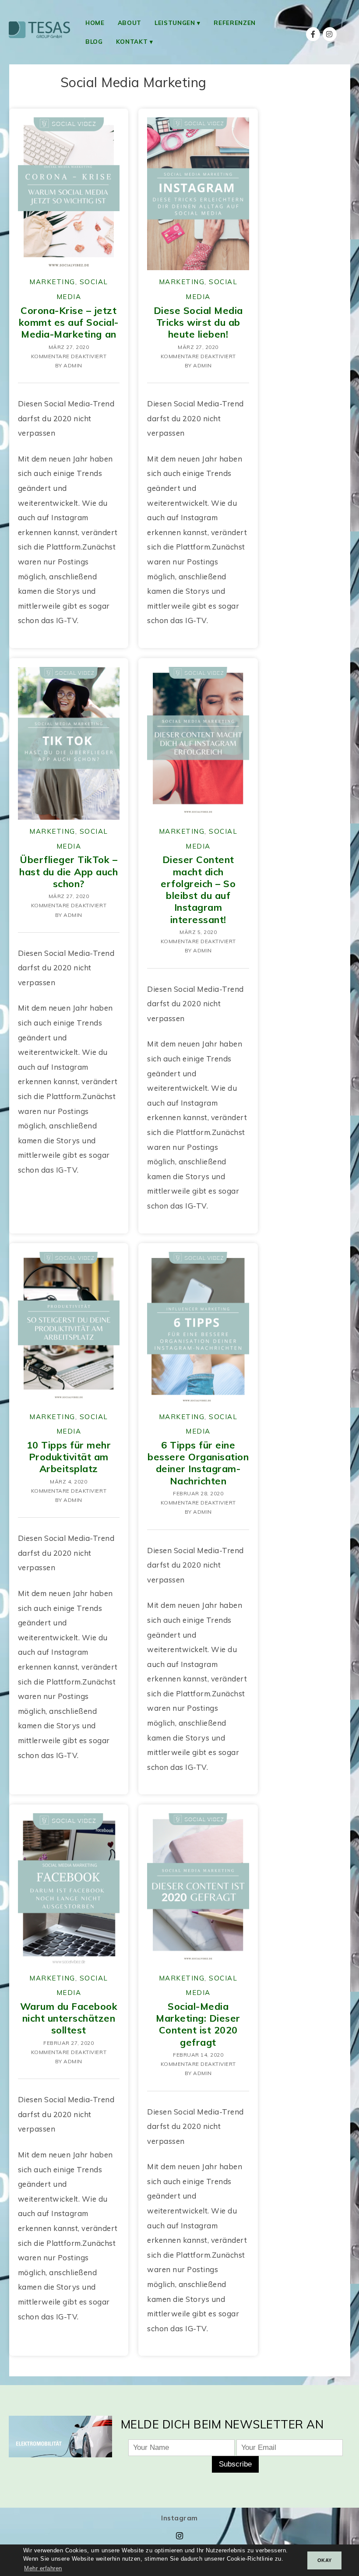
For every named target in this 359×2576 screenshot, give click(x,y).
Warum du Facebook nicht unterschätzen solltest (69, 2018)
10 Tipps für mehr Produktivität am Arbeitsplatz (69, 1457)
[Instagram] (330, 34)
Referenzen (235, 23)
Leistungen (175, 23)
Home (95, 23)
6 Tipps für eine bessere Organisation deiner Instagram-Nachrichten (198, 1463)
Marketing (52, 282)
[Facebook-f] (313, 34)
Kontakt (132, 41)
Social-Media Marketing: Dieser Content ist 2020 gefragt (198, 2024)
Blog (94, 41)
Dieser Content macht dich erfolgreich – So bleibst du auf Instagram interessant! (198, 889)
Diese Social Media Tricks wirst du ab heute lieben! (198, 322)
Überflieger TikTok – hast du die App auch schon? (69, 871)
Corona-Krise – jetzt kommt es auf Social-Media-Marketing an (69, 322)
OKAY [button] (325, 2560)
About (130, 23)
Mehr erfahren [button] (43, 2569)
